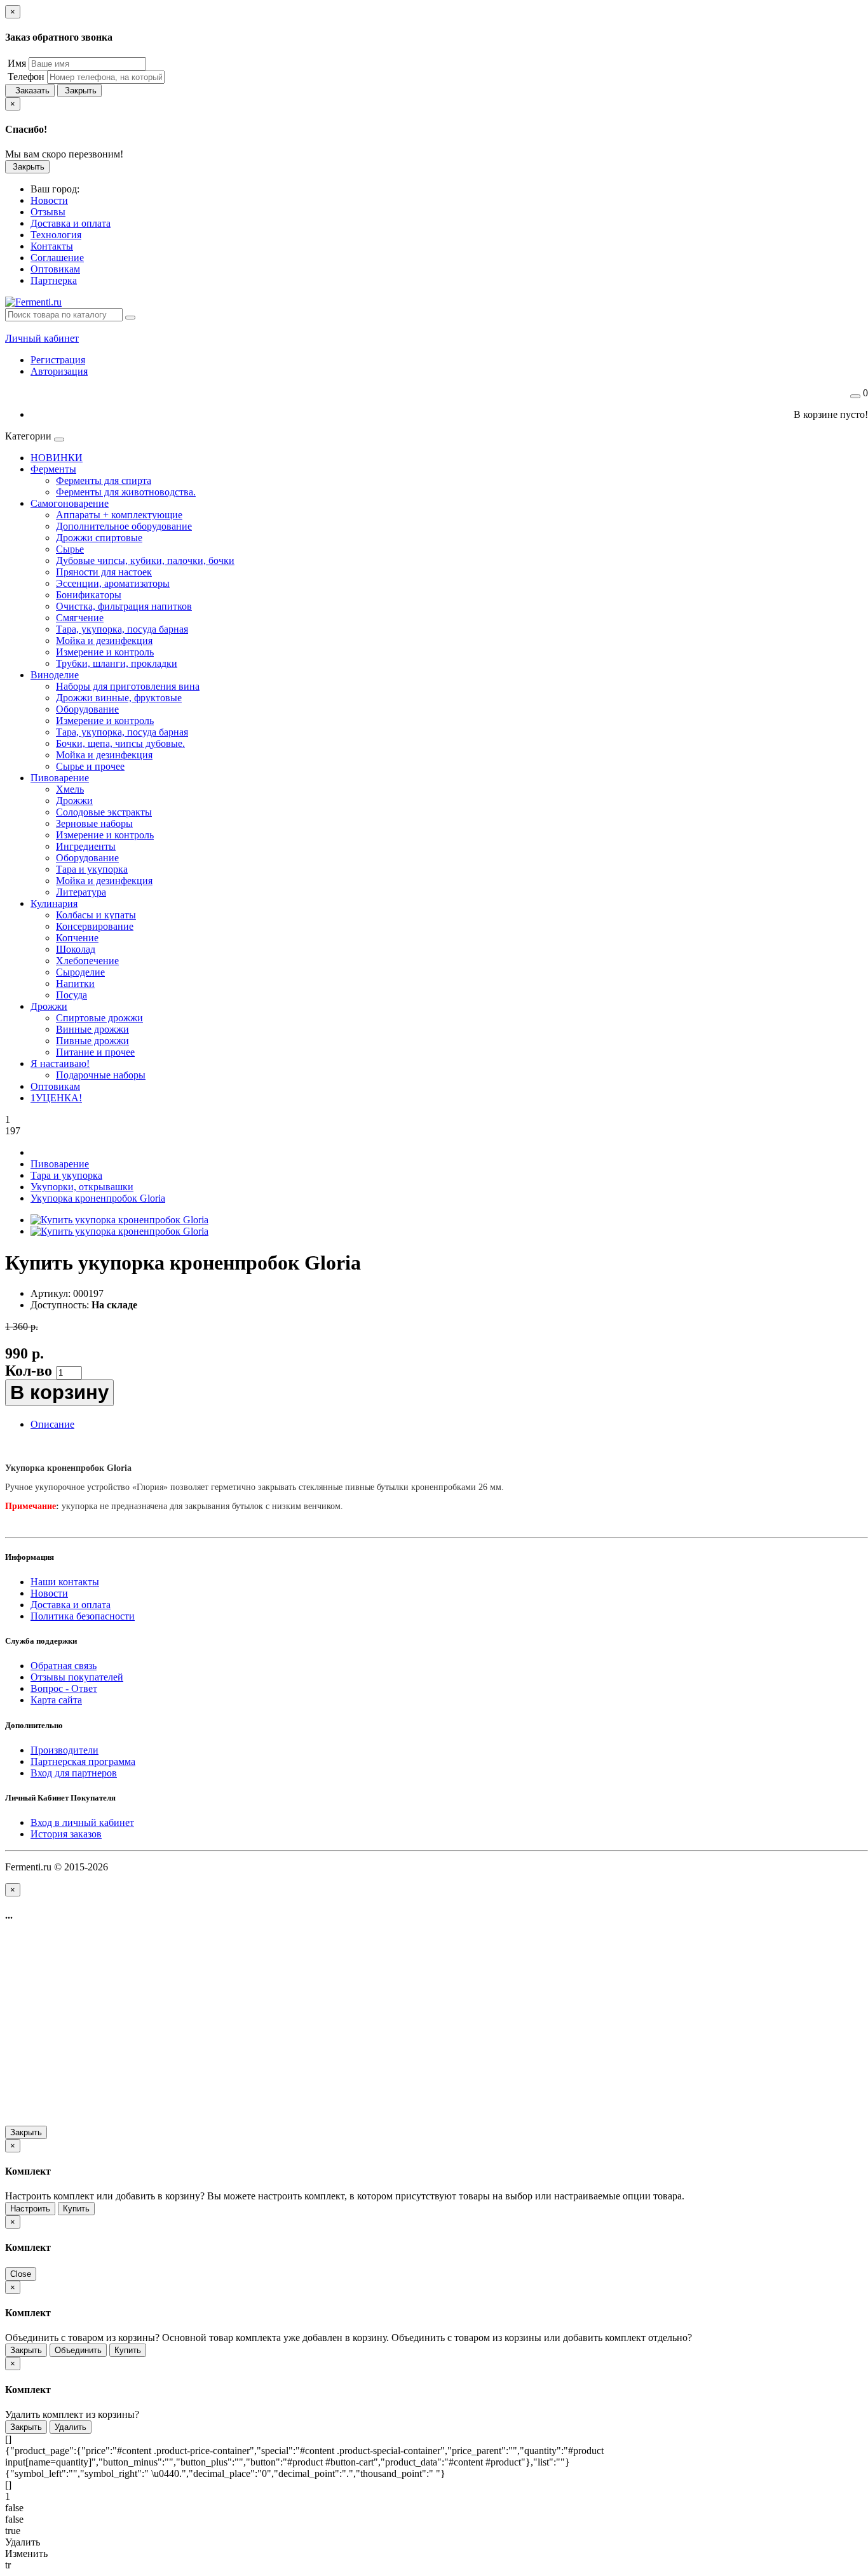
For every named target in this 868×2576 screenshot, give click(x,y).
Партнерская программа (83, 1761)
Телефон (25, 77)
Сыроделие (80, 972)
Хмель (70, 789)
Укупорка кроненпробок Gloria (98, 1198)
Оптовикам (55, 1086)
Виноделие (55, 675)
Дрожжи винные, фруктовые (119, 698)
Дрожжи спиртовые (99, 538)
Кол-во (29, 1371)
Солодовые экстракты (104, 812)
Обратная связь (64, 1666)
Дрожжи (74, 801)
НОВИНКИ (57, 458)
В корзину (59, 1392)
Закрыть (79, 91)
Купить (76, 2209)
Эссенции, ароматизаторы (113, 583)
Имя (16, 63)
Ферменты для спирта (104, 480)
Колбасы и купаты (96, 915)
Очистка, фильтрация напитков (124, 606)
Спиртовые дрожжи (99, 1018)
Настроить (30, 2209)
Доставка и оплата (71, 1605)
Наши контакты (65, 1582)
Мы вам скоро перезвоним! (64, 154)
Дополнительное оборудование (124, 526)
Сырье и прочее (90, 766)
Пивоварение (60, 778)
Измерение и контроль (105, 652)
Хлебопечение (87, 961)
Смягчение (80, 618)
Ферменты (53, 469)
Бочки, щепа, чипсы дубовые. (120, 743)
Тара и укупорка (92, 869)
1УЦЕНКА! (56, 1098)
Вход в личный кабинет (82, 1822)
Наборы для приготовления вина (128, 686)
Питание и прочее (95, 1052)
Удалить (71, 2427)
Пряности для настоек (104, 572)
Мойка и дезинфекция (104, 641)
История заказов (66, 1834)
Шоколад (76, 949)
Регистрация (58, 360)
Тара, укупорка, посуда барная (122, 629)
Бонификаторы (89, 595)
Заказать (30, 91)
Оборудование (87, 709)
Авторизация (59, 371)
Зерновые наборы (94, 823)
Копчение (77, 938)
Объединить (78, 2350)
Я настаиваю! (60, 1063)
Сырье (70, 549)
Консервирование (95, 926)
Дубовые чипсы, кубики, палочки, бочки (145, 560)
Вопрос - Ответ (64, 1688)
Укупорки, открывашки (82, 1187)
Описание (52, 1424)
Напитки (75, 983)
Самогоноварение (70, 503)
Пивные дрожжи (92, 1041)
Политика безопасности (83, 1616)
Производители (64, 1750)
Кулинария (54, 903)
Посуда (71, 995)
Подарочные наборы (101, 1075)
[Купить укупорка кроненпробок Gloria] (119, 1220)
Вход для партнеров (74, 1773)
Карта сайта (56, 1700)
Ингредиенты (86, 846)
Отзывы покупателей (77, 1677)
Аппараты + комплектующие (119, 515)
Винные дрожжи (92, 1029)
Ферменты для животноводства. (126, 492)
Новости (49, 1593)
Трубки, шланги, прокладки (117, 663)
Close (21, 2274)
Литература (81, 892)
